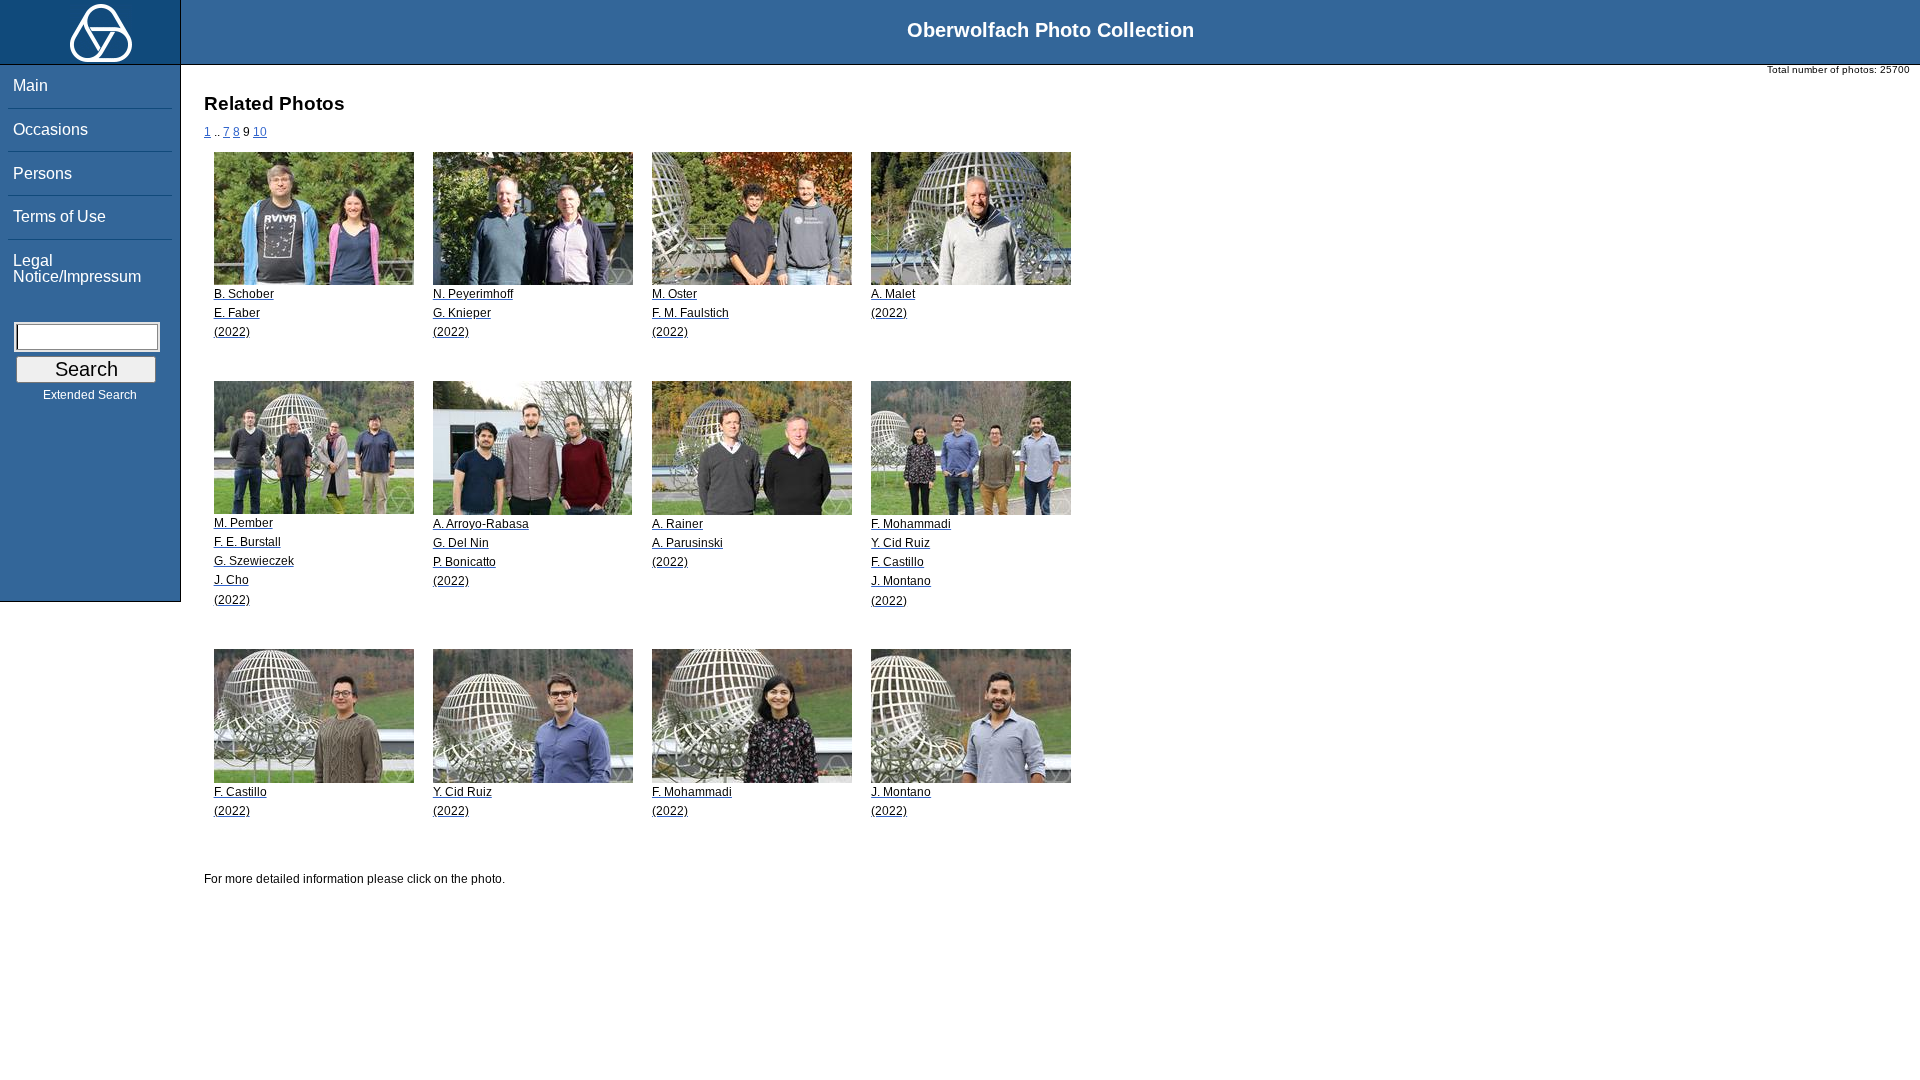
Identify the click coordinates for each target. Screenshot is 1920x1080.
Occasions (50, 129)
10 (260, 132)
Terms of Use (59, 216)
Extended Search (90, 395)
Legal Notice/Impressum (77, 268)
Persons (42, 173)
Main (30, 85)
